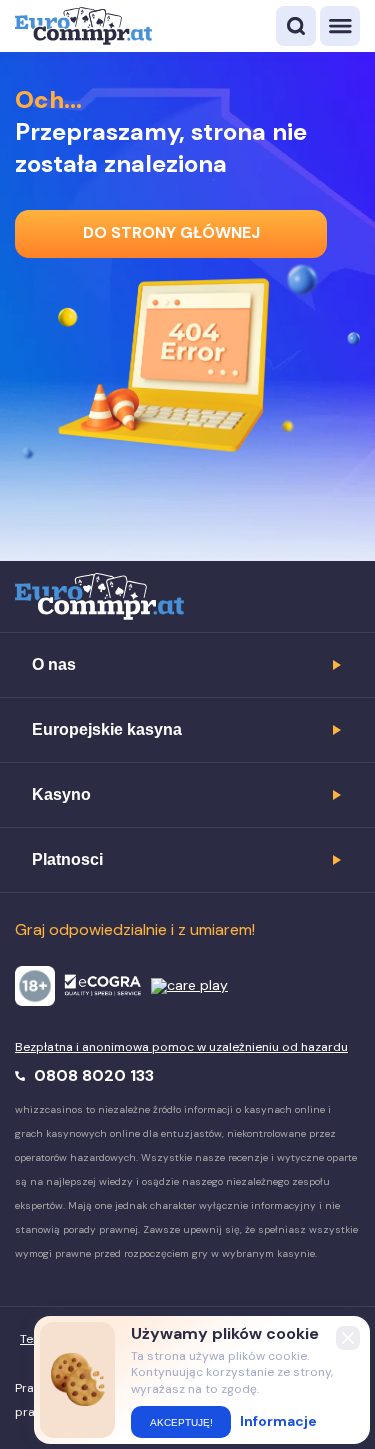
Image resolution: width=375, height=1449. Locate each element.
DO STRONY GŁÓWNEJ (171, 232)
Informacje (278, 1421)
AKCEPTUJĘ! (181, 1422)
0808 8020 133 (92, 1075)
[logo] (83, 26)
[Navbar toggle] (340, 26)
